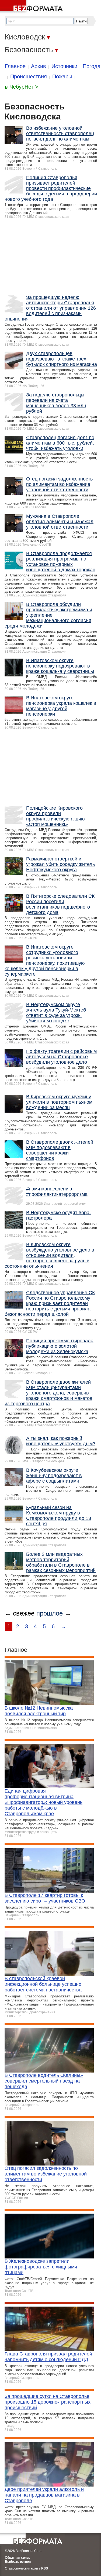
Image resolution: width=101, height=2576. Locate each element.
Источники (64, 66)
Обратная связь (18, 2558)
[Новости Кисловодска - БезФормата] (32, 7)
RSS (45, 2568)
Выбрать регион (18, 2562)
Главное (15, 66)
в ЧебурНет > (22, 87)
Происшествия (29, 76)
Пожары (62, 76)
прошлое (50, 1613)
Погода (92, 66)
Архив (39, 66)
